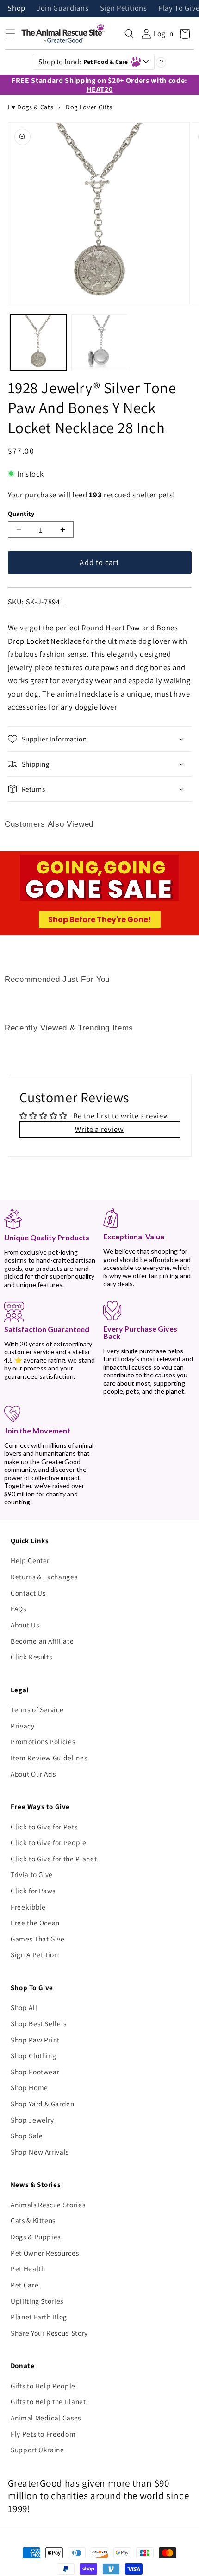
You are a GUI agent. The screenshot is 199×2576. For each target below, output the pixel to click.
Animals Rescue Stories (48, 2205)
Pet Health (28, 2268)
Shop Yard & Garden (43, 2104)
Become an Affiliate (42, 1641)
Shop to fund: (83, 62)
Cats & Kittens (33, 2220)
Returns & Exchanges (44, 1577)
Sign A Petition (34, 1954)
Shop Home (29, 2087)
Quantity (21, 513)
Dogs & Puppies (36, 2237)
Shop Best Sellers (39, 2023)
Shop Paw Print (35, 2040)
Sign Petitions (124, 9)
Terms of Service (37, 1709)
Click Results (31, 1657)
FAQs (19, 1608)
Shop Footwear (35, 2072)
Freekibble (28, 1907)
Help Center (30, 1560)
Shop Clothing (34, 2055)
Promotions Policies (43, 1741)
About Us (25, 1625)
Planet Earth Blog (39, 2317)
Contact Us (28, 1593)
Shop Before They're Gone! (100, 920)
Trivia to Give (32, 1874)
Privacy (23, 1726)
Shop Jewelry (32, 2120)
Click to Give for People (49, 1842)
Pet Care (25, 2285)
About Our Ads (33, 1774)
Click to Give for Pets (44, 1827)
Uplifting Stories (37, 2301)
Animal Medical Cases (46, 2418)
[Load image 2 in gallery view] (99, 342)
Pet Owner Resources (45, 2253)
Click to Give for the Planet (54, 1859)
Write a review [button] (99, 1129)
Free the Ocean (35, 1923)
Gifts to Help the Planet (48, 2401)
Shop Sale (27, 2136)
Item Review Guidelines (49, 1758)
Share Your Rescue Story (49, 2333)
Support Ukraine (37, 2450)
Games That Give (38, 1939)
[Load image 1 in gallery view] (38, 342)
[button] (130, 34)
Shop (16, 9)
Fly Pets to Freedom (43, 2434)
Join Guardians (62, 9)
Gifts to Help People (43, 2386)
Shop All (24, 2007)
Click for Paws (33, 1891)
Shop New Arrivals (40, 2152)
